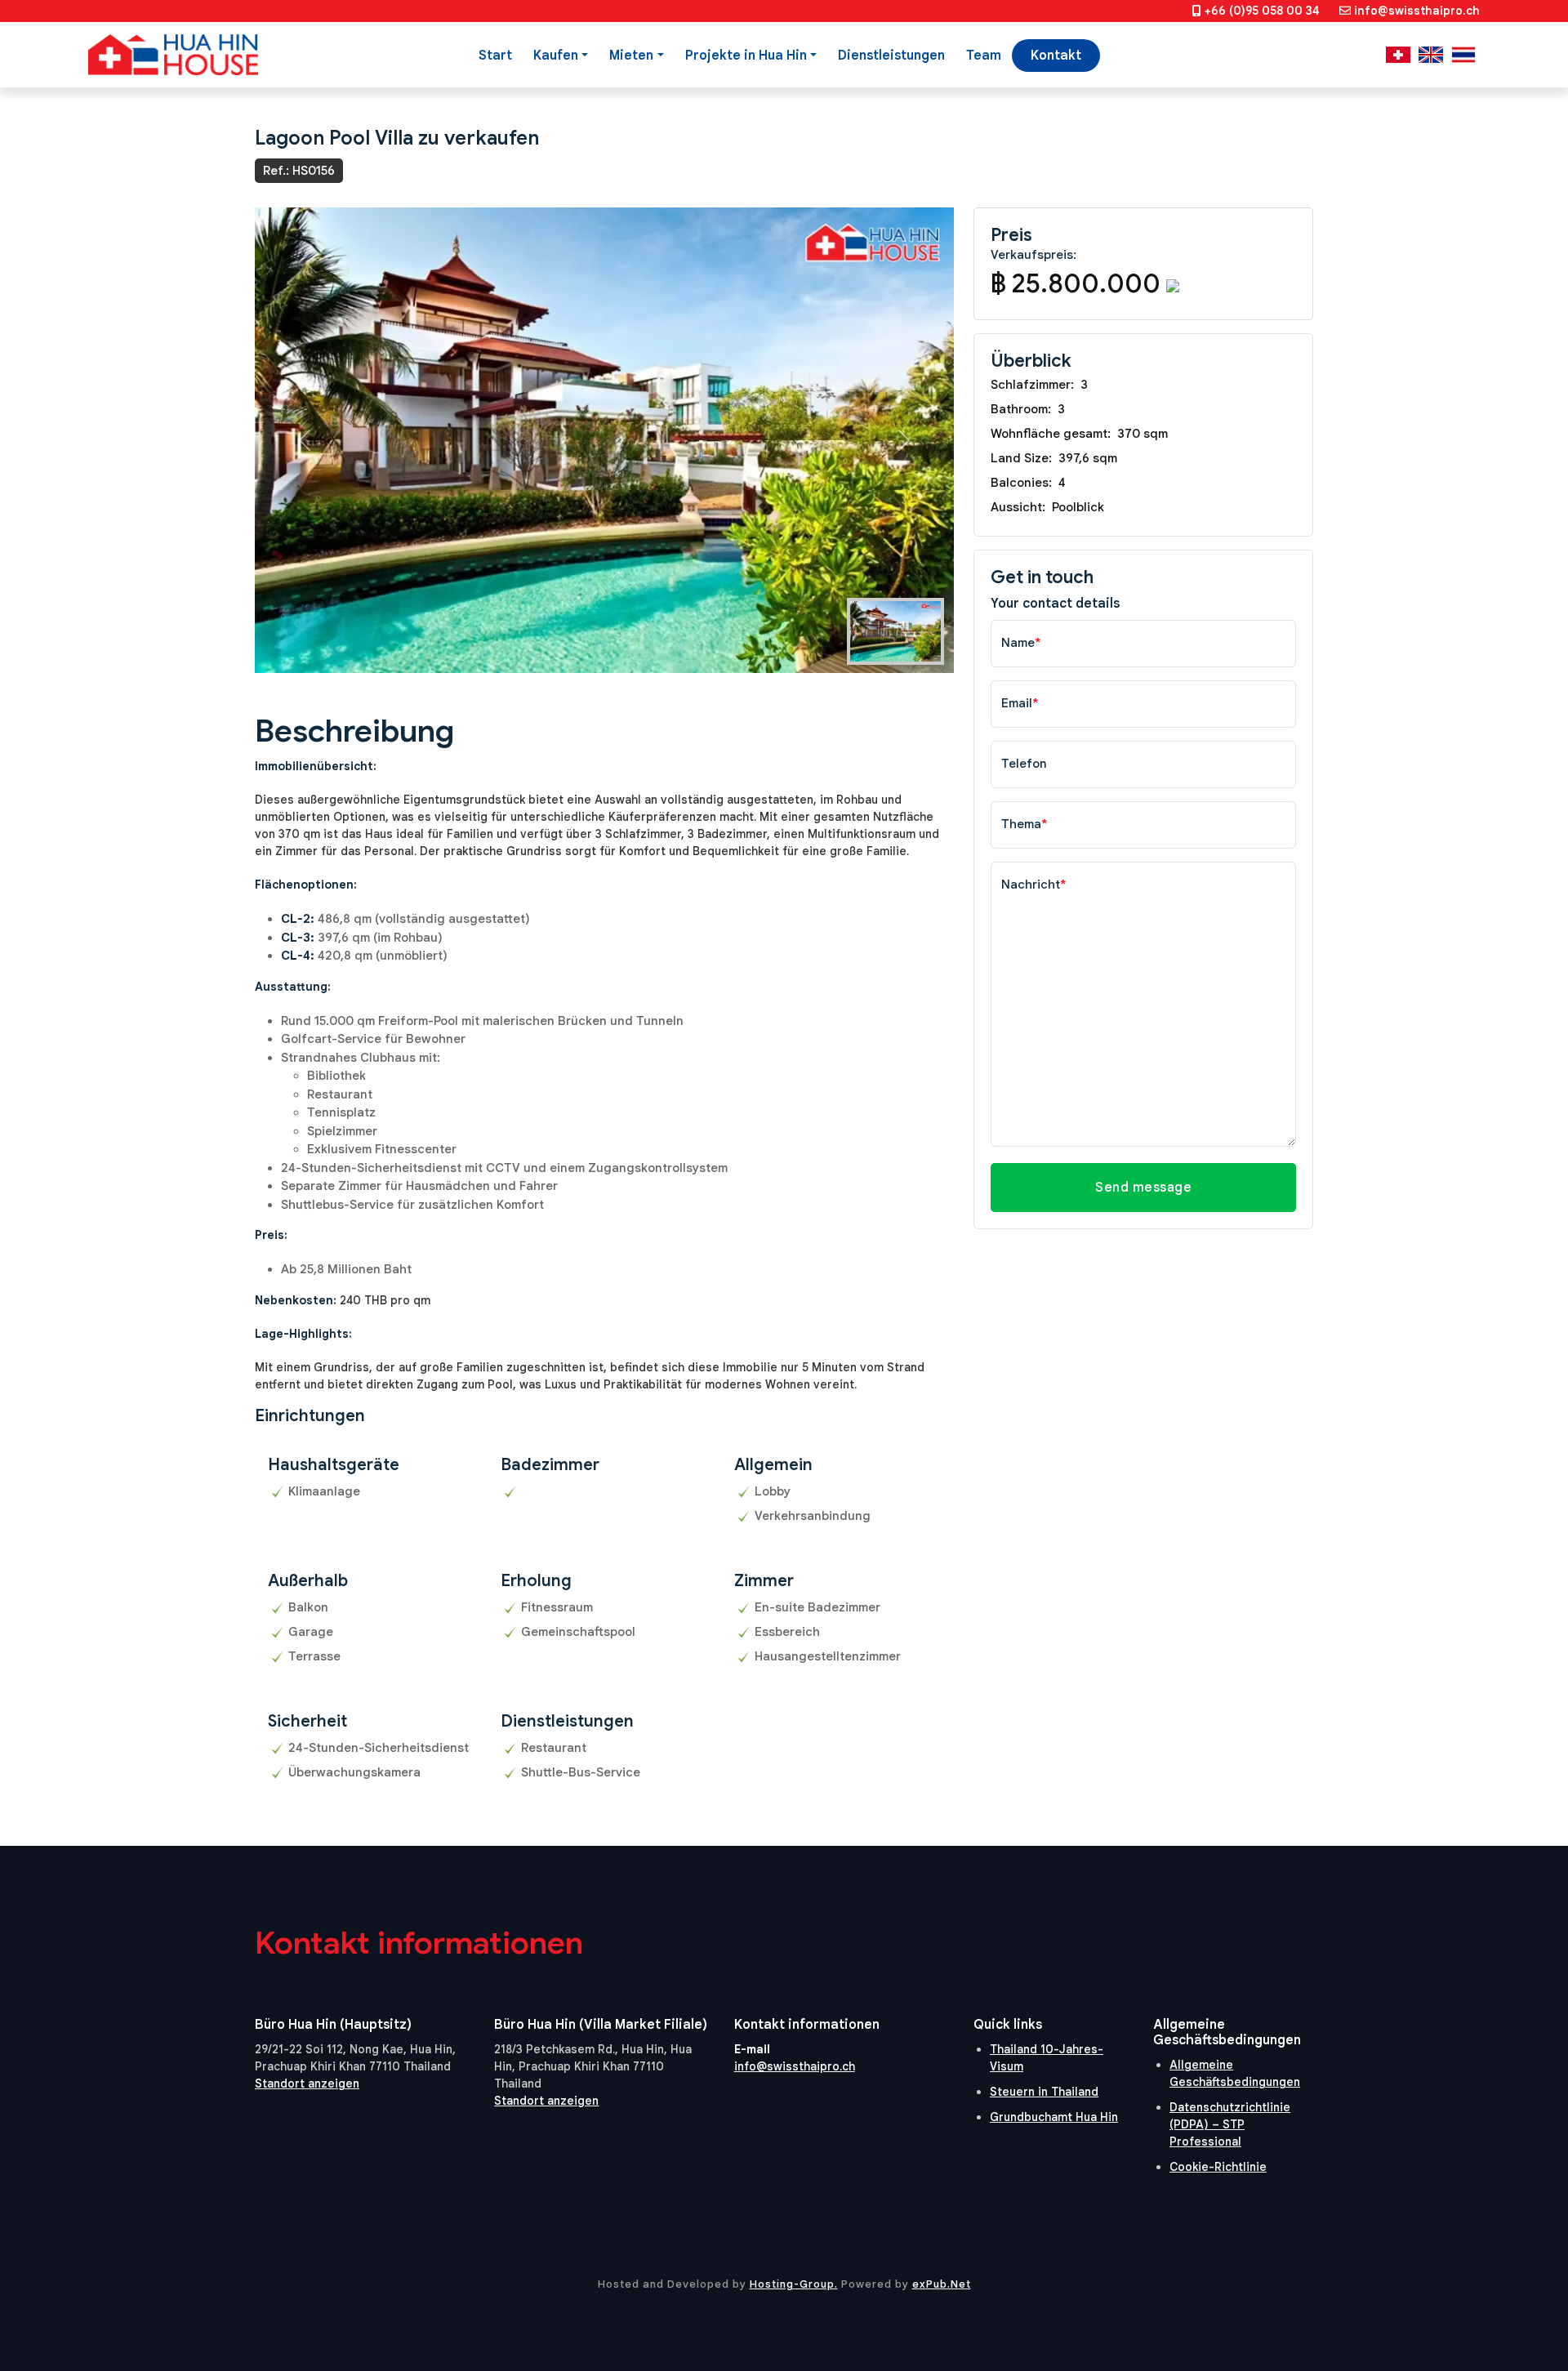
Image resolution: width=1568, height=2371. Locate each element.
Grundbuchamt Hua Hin (1054, 2117)
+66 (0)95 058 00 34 (1262, 11)
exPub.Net (942, 2284)
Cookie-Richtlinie (1218, 2167)
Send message (1143, 1188)
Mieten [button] (631, 56)
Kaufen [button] (556, 56)
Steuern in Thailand (1044, 2092)
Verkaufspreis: (1033, 255)
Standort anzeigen (307, 2084)
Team (984, 56)
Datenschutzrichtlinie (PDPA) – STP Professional (1230, 2124)
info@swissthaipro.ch (1417, 11)
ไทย (1463, 55)
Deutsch (1398, 55)
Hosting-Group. (794, 2284)
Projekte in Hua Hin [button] (746, 56)
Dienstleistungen (891, 56)
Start (495, 56)
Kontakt (1056, 56)
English (1431, 55)
